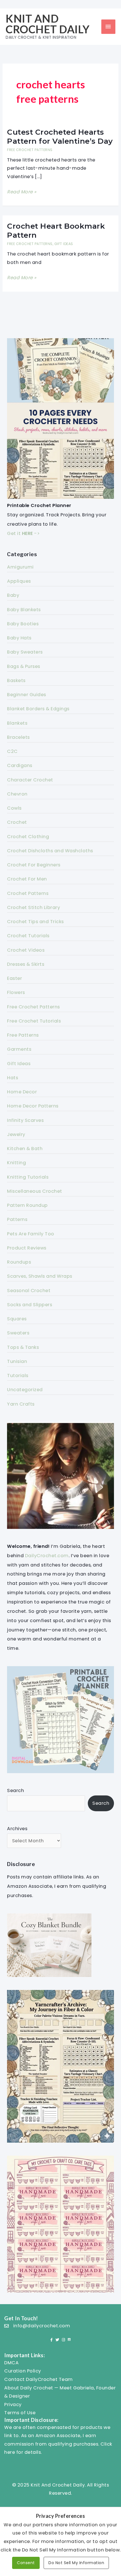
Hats (13, 1078)
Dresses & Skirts (26, 964)
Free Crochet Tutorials (34, 1021)
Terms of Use (20, 2413)
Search (15, 1790)
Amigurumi (20, 567)
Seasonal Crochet (29, 1291)
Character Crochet (30, 780)
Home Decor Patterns (33, 1106)
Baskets (16, 680)
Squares (17, 1319)
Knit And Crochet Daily (48, 24)
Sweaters (18, 1333)
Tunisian (17, 1361)
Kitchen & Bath (25, 1149)
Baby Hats (19, 638)
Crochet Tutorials (28, 936)
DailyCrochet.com (47, 1556)
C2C (12, 751)
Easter (14, 978)
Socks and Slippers (30, 1305)
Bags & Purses (24, 666)
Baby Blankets (24, 610)
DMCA (11, 2363)
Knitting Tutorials (28, 1177)
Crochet (17, 822)
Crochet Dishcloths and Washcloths (50, 851)
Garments (19, 1049)
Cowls (14, 808)
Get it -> (23, 533)
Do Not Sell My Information (76, 2563)
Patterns (17, 1219)
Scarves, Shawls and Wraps (40, 1276)
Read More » (22, 192)
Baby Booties (23, 624)
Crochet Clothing (28, 837)
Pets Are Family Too (31, 1234)
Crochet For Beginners (34, 865)
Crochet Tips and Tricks (35, 922)
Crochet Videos (26, 950)
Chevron (17, 794)
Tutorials (18, 1376)
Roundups (19, 1262)
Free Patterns (23, 1035)
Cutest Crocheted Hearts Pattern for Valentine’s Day (60, 137)
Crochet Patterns (28, 893)
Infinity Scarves (25, 1120)
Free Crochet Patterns (30, 150)
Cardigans (20, 765)
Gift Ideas (64, 244)
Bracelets (18, 737)
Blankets (17, 723)
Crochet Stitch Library (33, 907)
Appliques (19, 581)
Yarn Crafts (21, 1404)
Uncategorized (25, 1390)
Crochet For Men (27, 879)
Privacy (13, 2405)
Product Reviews (27, 1248)
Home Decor (22, 1092)
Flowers (16, 992)
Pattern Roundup (27, 1205)
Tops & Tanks (23, 1347)
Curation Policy (23, 2371)
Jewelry (16, 1134)
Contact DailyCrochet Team (39, 2379)
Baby (13, 595)
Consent (26, 2563)
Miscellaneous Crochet (35, 1191)
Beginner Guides (27, 695)
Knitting (16, 1163)
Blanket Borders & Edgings (38, 709)
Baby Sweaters (25, 652)
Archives (17, 1829)
